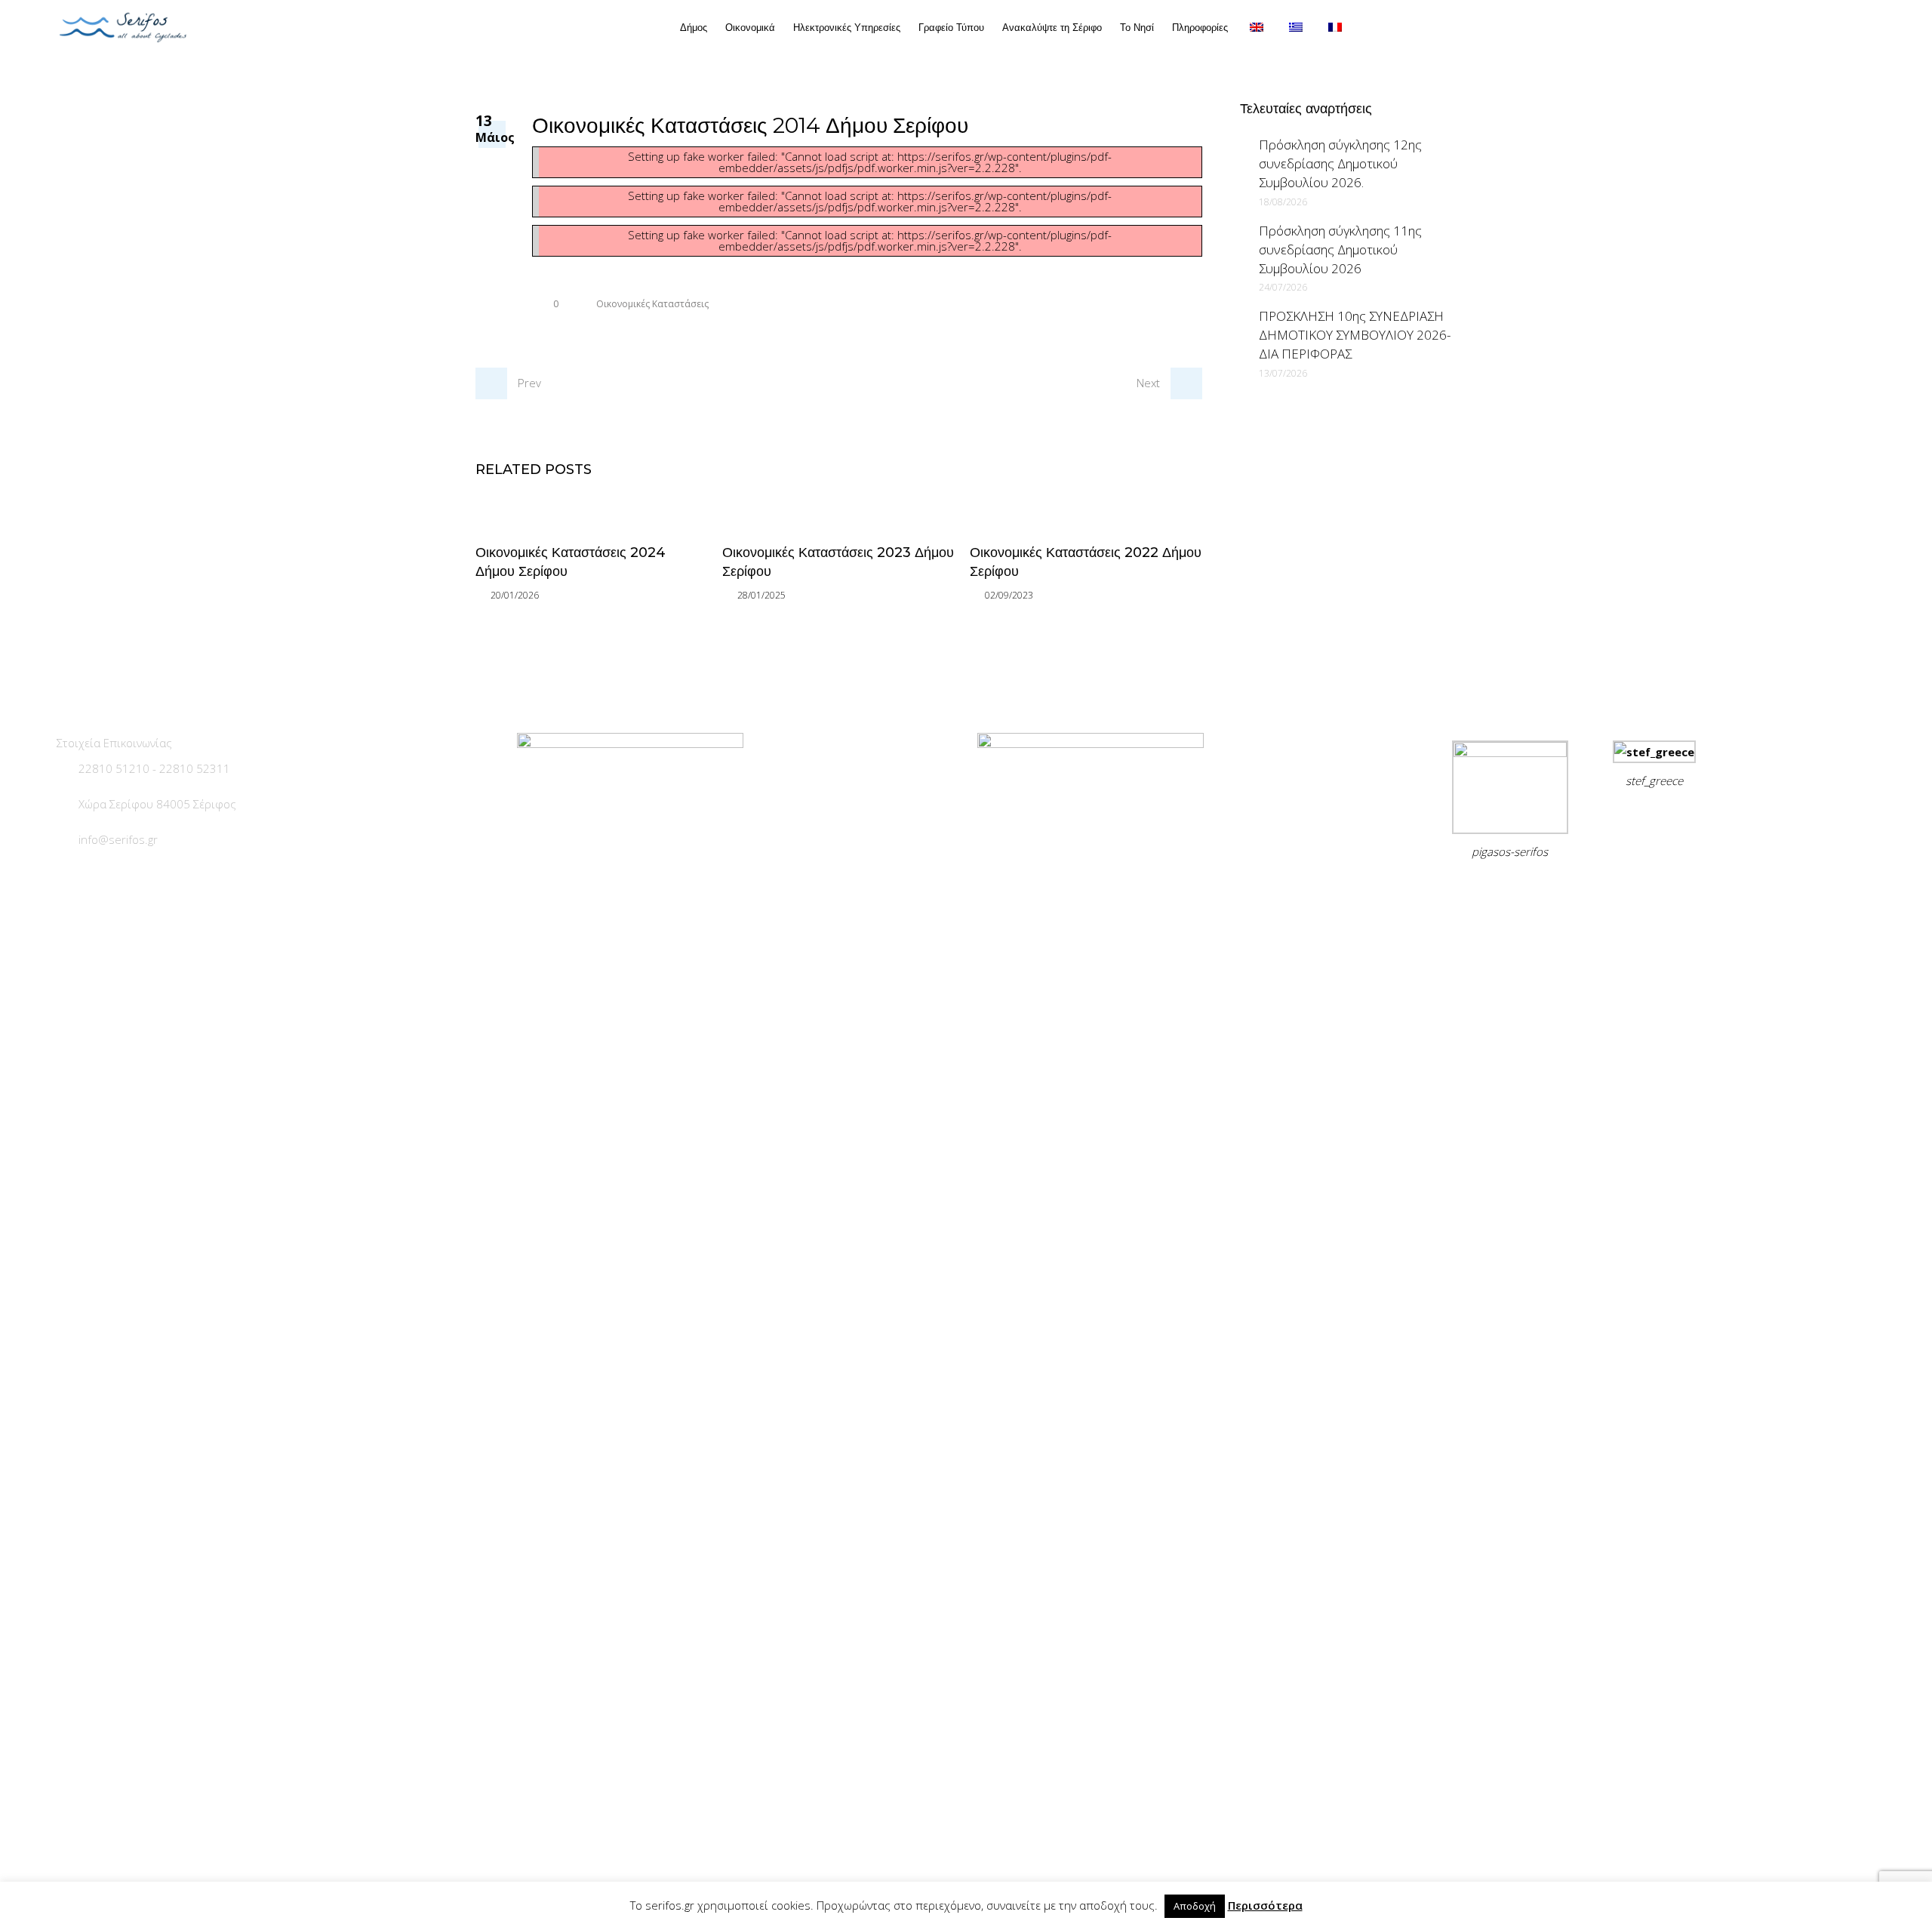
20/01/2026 (515, 595)
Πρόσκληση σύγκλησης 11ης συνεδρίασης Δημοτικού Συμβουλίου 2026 (1340, 249)
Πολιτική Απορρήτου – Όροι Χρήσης (1541, 889)
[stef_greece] (1654, 752)
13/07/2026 (1283, 373)
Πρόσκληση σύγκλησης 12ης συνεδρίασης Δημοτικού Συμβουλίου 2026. (1340, 163)
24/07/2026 (1283, 287)
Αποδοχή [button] (1195, 1906)
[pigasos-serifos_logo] (1510, 753)
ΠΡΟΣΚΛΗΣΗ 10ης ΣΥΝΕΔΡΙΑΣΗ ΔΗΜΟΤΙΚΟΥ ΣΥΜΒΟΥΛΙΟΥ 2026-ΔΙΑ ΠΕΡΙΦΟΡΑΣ (1355, 335)
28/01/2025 (761, 595)
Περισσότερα (1265, 1905)
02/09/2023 (1009, 595)
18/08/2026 (1283, 202)
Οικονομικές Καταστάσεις (652, 304)
